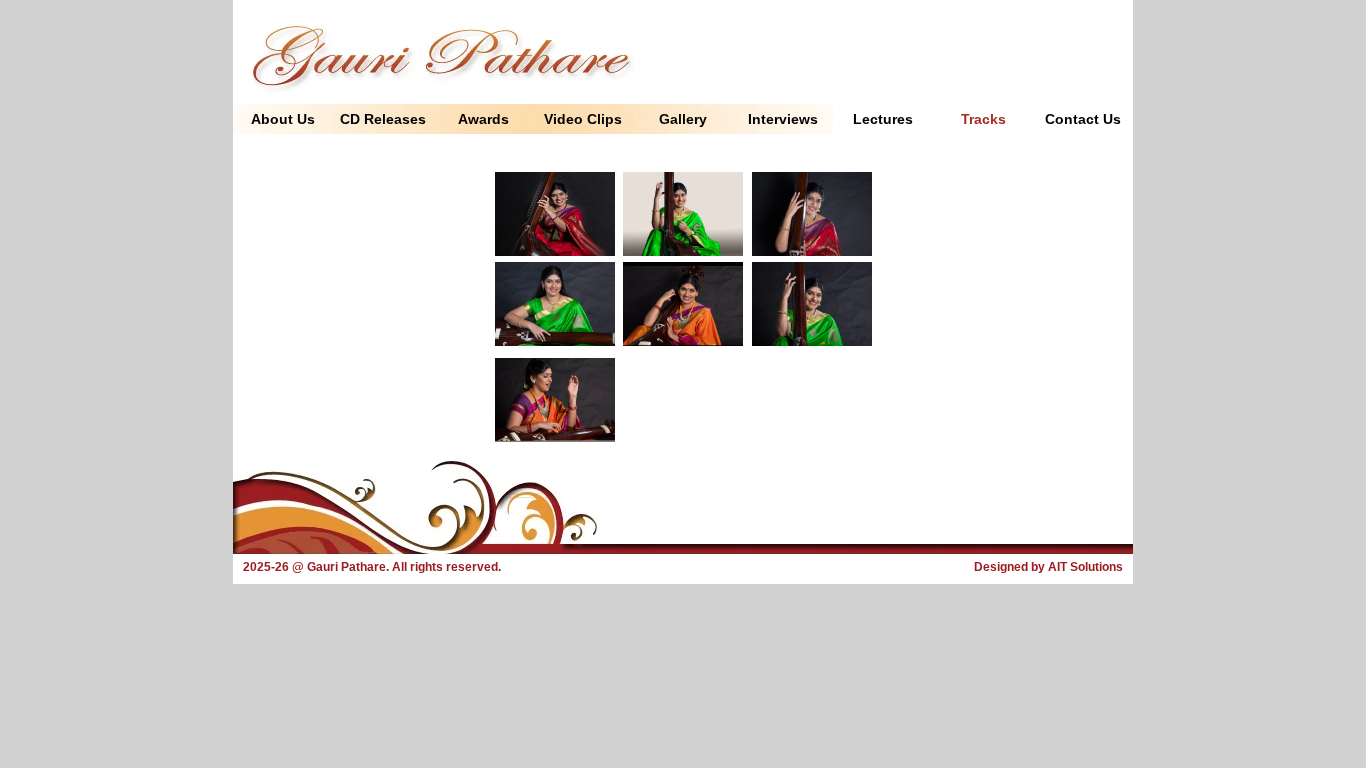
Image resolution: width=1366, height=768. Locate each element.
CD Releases (383, 119)
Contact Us (1083, 119)
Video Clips (583, 119)
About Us (283, 119)
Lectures (883, 119)
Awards (483, 119)
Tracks (983, 119)
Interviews (783, 119)
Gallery (683, 119)
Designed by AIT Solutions (1048, 567)
